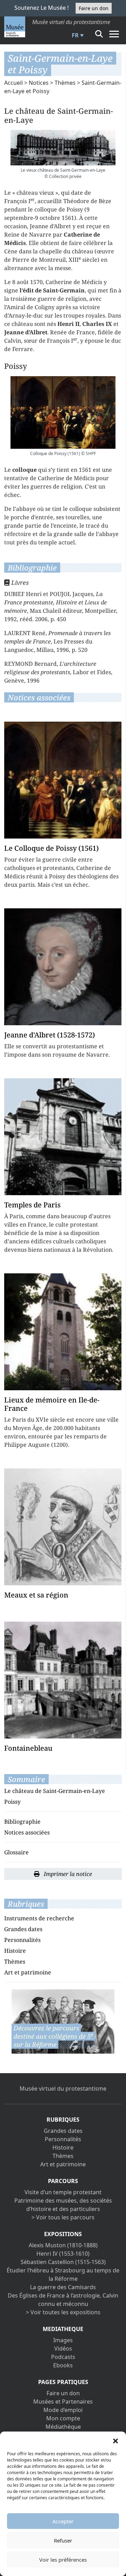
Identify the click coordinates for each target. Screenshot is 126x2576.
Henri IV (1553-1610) (63, 2254)
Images (63, 2340)
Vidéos (63, 2348)
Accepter (63, 2521)
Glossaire (16, 1852)
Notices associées (27, 1832)
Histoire (15, 1951)
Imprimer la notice (67, 1874)
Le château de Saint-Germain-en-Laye (55, 1791)
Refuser (63, 2540)
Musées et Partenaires (63, 2402)
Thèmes (65, 83)
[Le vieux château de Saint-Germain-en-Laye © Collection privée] (63, 148)
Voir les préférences (63, 2560)
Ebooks (63, 2365)
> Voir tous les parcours (63, 2217)
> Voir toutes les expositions (63, 2312)
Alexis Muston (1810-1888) (63, 2245)
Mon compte (63, 2418)
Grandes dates (23, 1929)
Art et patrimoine (28, 1972)
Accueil (13, 83)
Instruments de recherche (39, 1918)
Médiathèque (63, 2427)
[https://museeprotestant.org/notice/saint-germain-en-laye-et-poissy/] (63, 2021)
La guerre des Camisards (63, 2287)
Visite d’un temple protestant (63, 2192)
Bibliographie (22, 1822)
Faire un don (94, 8)
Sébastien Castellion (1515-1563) (63, 2262)
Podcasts (63, 2357)
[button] (115, 2440)
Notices (39, 83)
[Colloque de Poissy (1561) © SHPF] (63, 412)
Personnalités (22, 1940)
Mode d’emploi (63, 2410)
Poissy (12, 1802)
